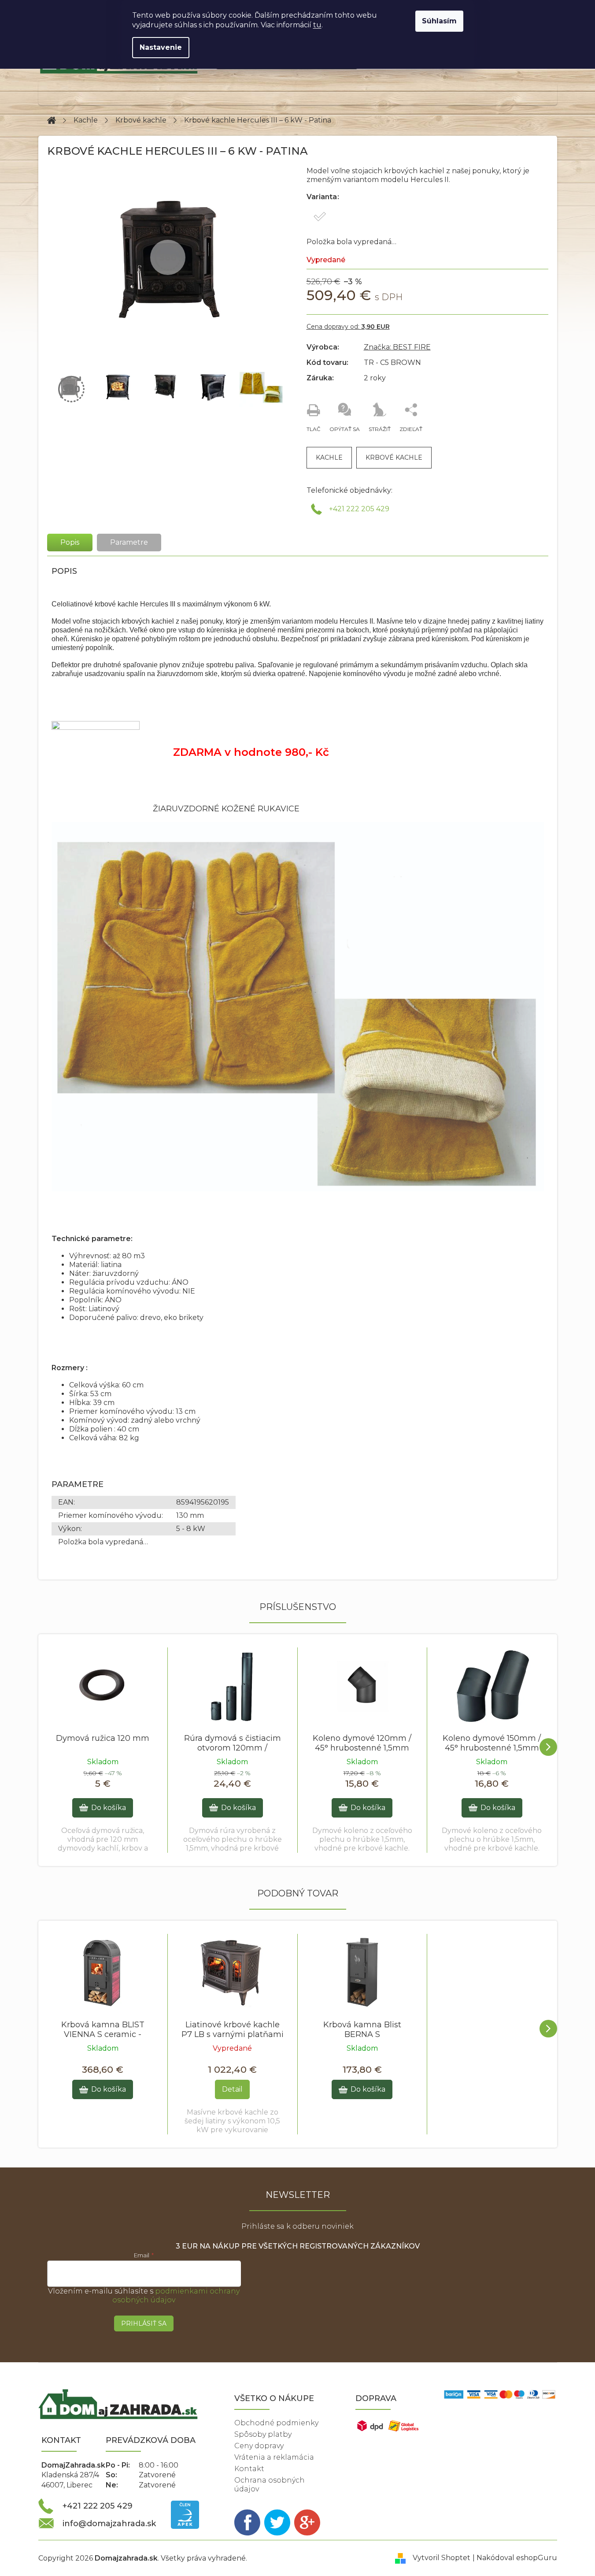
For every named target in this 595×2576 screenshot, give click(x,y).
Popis (70, 542)
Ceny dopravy (259, 2446)
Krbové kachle (394, 457)
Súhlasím (439, 21)
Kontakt (249, 2469)
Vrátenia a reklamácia (274, 2457)
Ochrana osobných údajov (270, 2485)
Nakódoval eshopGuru (517, 2558)
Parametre (129, 542)
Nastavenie (161, 47)
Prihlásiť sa (144, 2323)
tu (317, 25)
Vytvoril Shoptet (442, 2558)
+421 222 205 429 (359, 509)
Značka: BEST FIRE (397, 347)
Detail (232, 2089)
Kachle (329, 457)
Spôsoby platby (263, 2434)
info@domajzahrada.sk (109, 2524)
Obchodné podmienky (276, 2423)
